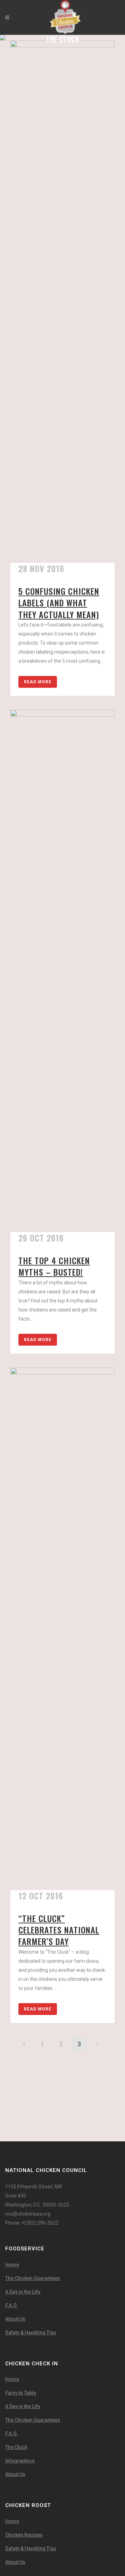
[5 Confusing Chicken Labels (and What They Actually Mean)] (62, 302)
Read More (38, 682)
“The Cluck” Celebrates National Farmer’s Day (59, 1930)
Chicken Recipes (24, 2535)
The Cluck (16, 2447)
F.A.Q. (12, 2305)
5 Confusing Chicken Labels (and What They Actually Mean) (59, 602)
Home (12, 2265)
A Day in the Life (23, 2292)
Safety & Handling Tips (31, 2333)
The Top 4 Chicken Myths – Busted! (54, 1266)
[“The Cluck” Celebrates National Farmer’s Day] (62, 1629)
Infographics (20, 2461)
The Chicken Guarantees (33, 2278)
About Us (15, 2319)
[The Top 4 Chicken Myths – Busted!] (62, 971)
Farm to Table (21, 2393)
